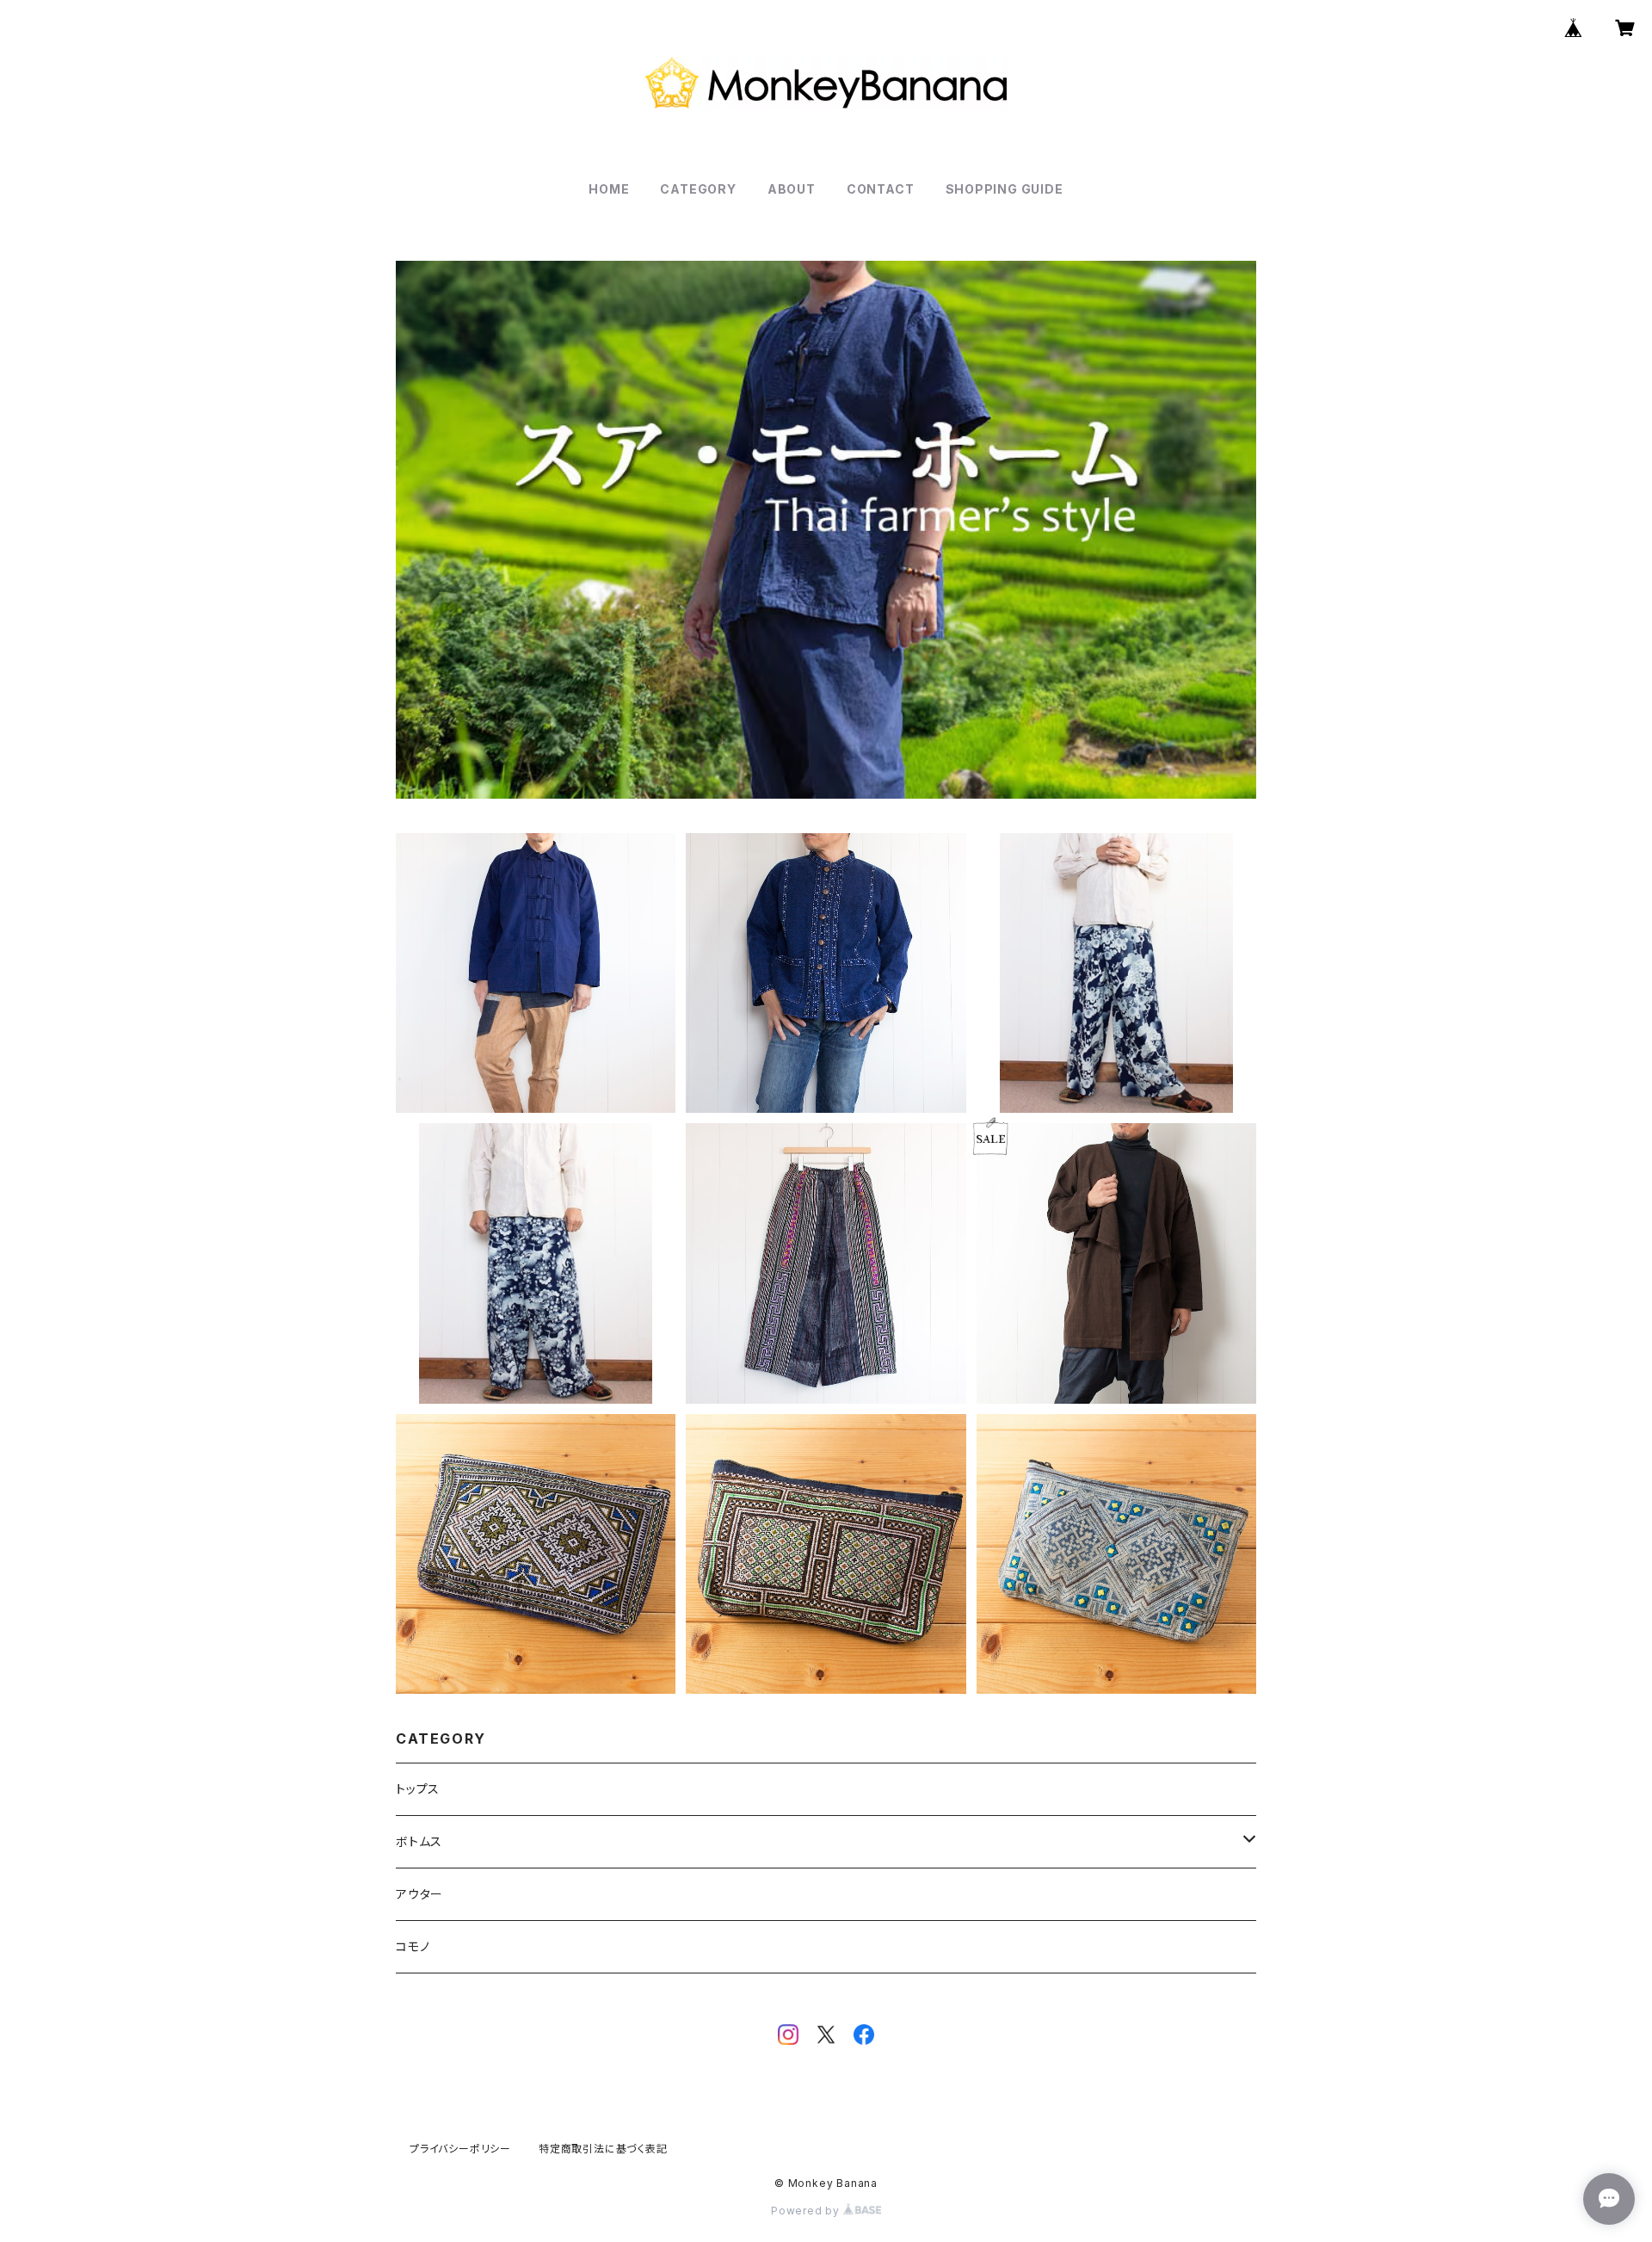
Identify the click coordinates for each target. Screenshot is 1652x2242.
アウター (419, 1894)
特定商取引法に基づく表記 (603, 2149)
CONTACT (881, 189)
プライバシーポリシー (460, 2149)
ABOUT (792, 189)
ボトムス (419, 1841)
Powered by (807, 2211)
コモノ (413, 1946)
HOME (609, 189)
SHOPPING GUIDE (1005, 189)
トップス (418, 1789)
